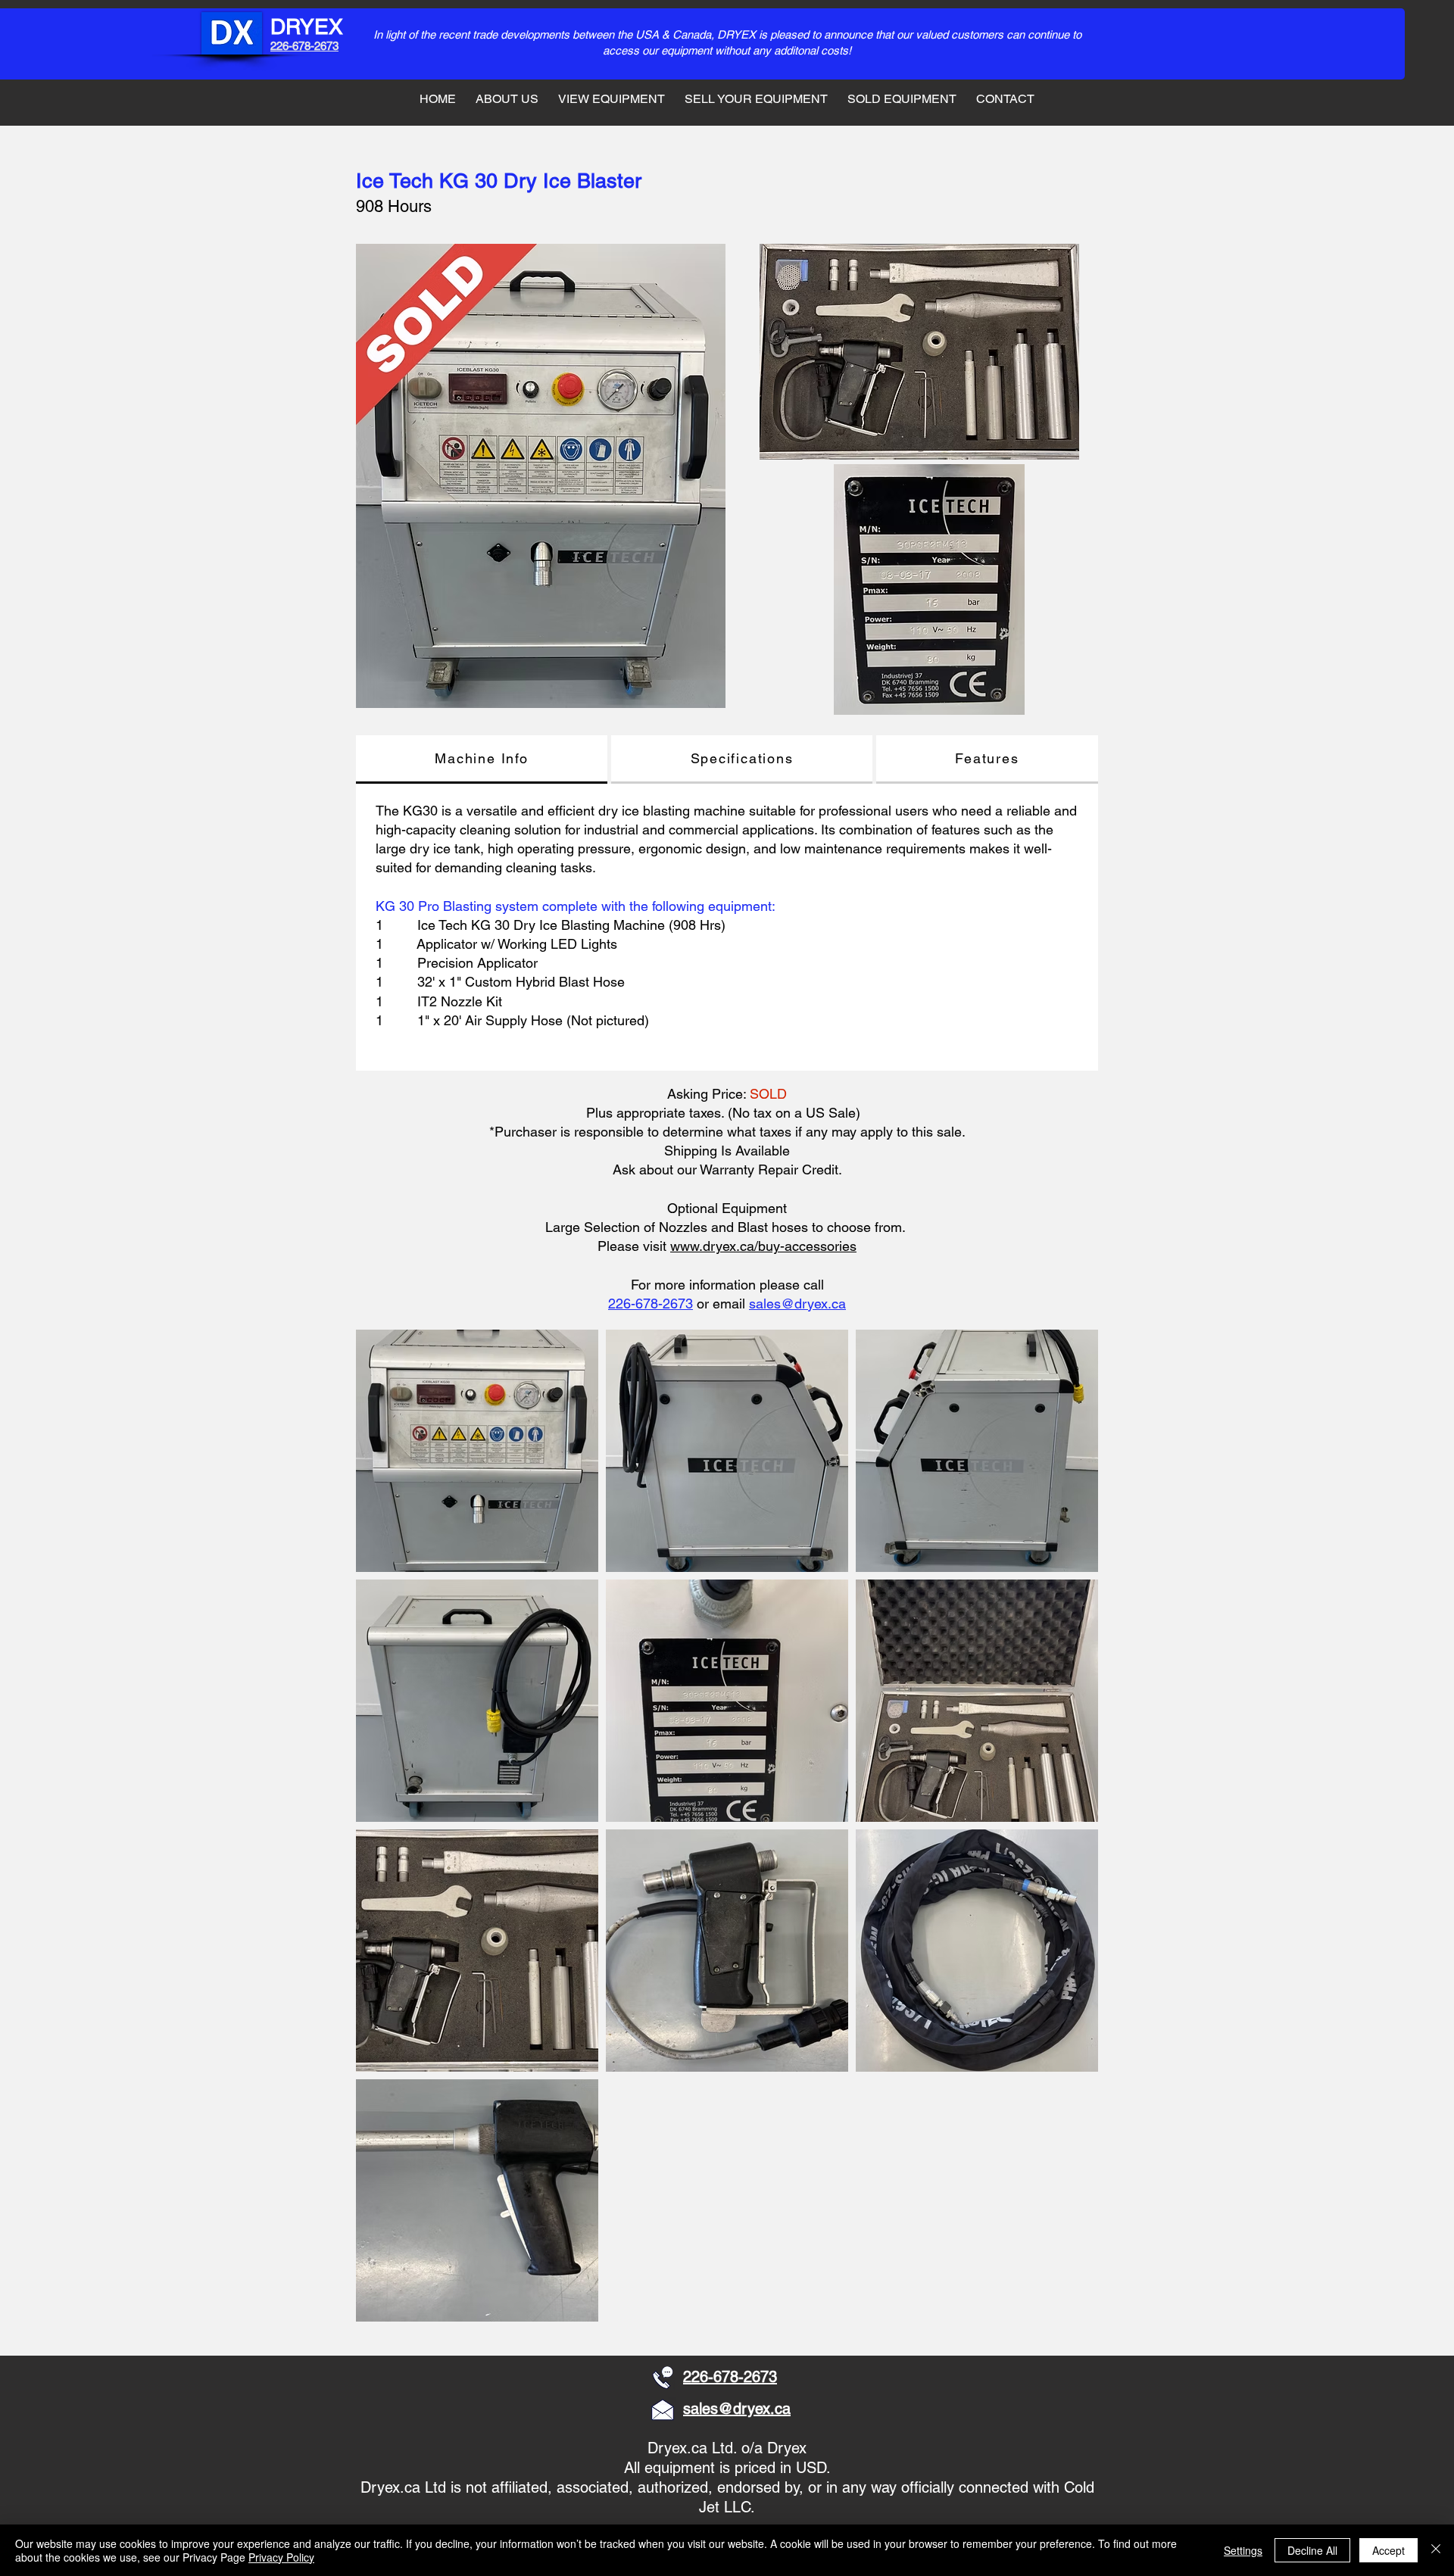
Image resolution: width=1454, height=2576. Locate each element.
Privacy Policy (281, 2557)
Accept (1388, 2550)
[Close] (1436, 2550)
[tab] (482, 759)
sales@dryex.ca (797, 1304)
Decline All (1312, 2550)
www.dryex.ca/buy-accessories (763, 1246)
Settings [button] (1243, 2550)
